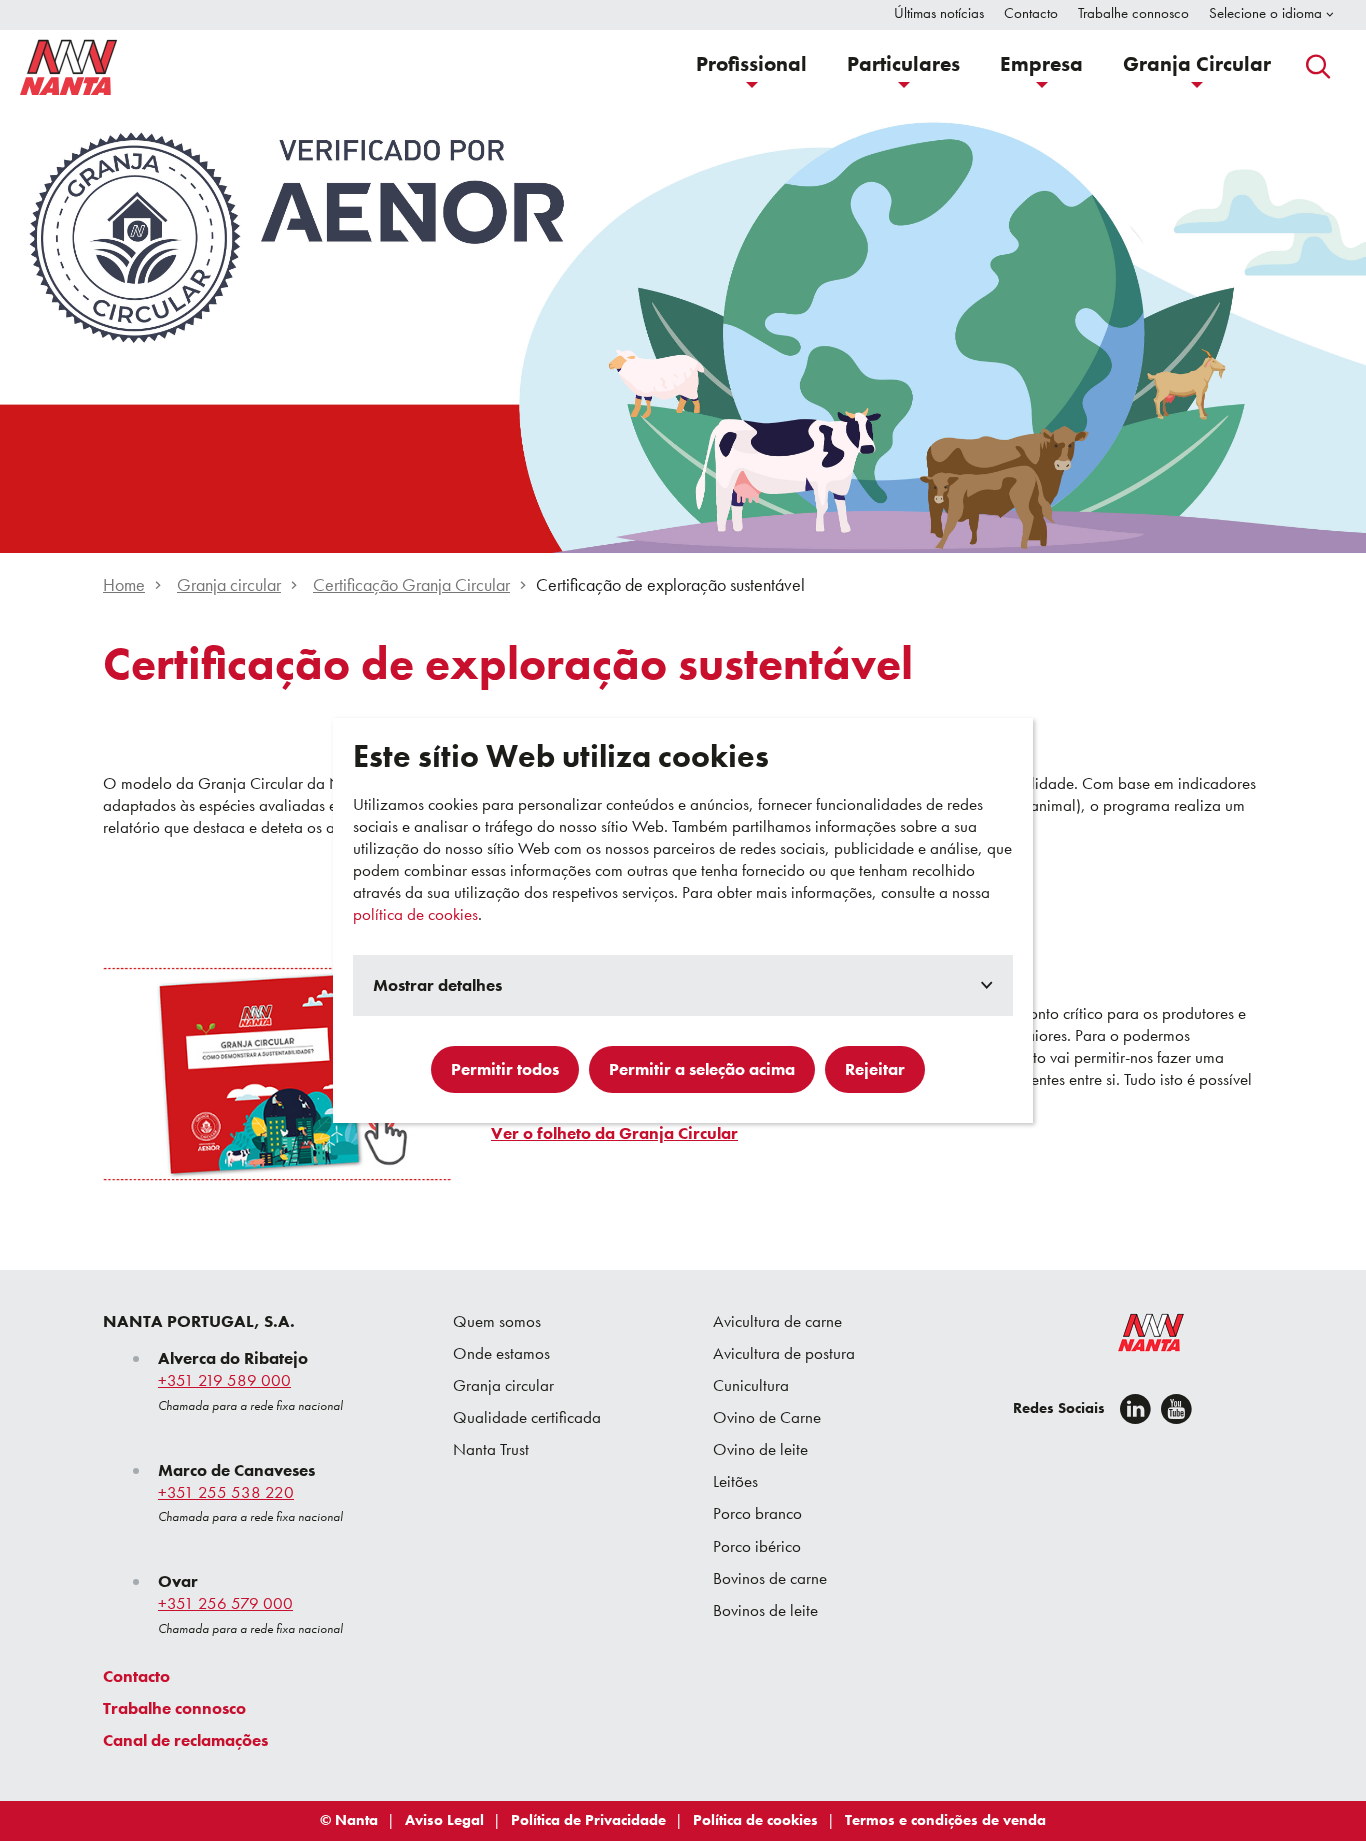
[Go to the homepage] (1138, 1337)
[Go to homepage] (69, 67)
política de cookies (415, 914)
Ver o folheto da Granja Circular (614, 1133)
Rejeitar (875, 1069)
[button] (751, 66)
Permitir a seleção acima (702, 1069)
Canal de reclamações (185, 1740)
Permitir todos (505, 1069)
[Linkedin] (1135, 1409)
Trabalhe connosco (174, 1708)
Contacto (136, 1676)
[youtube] (1176, 1409)
